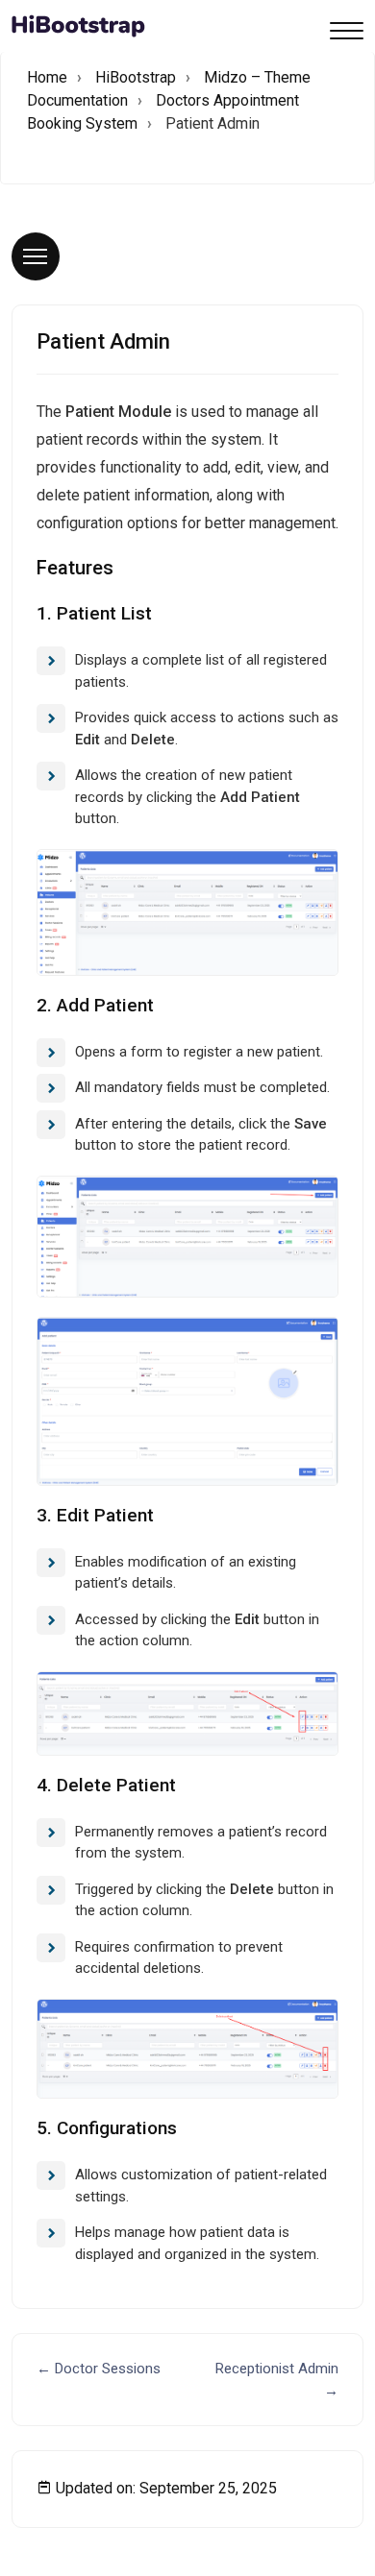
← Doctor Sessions (99, 2369)
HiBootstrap (136, 77)
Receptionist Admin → (277, 2380)
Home (47, 77)
